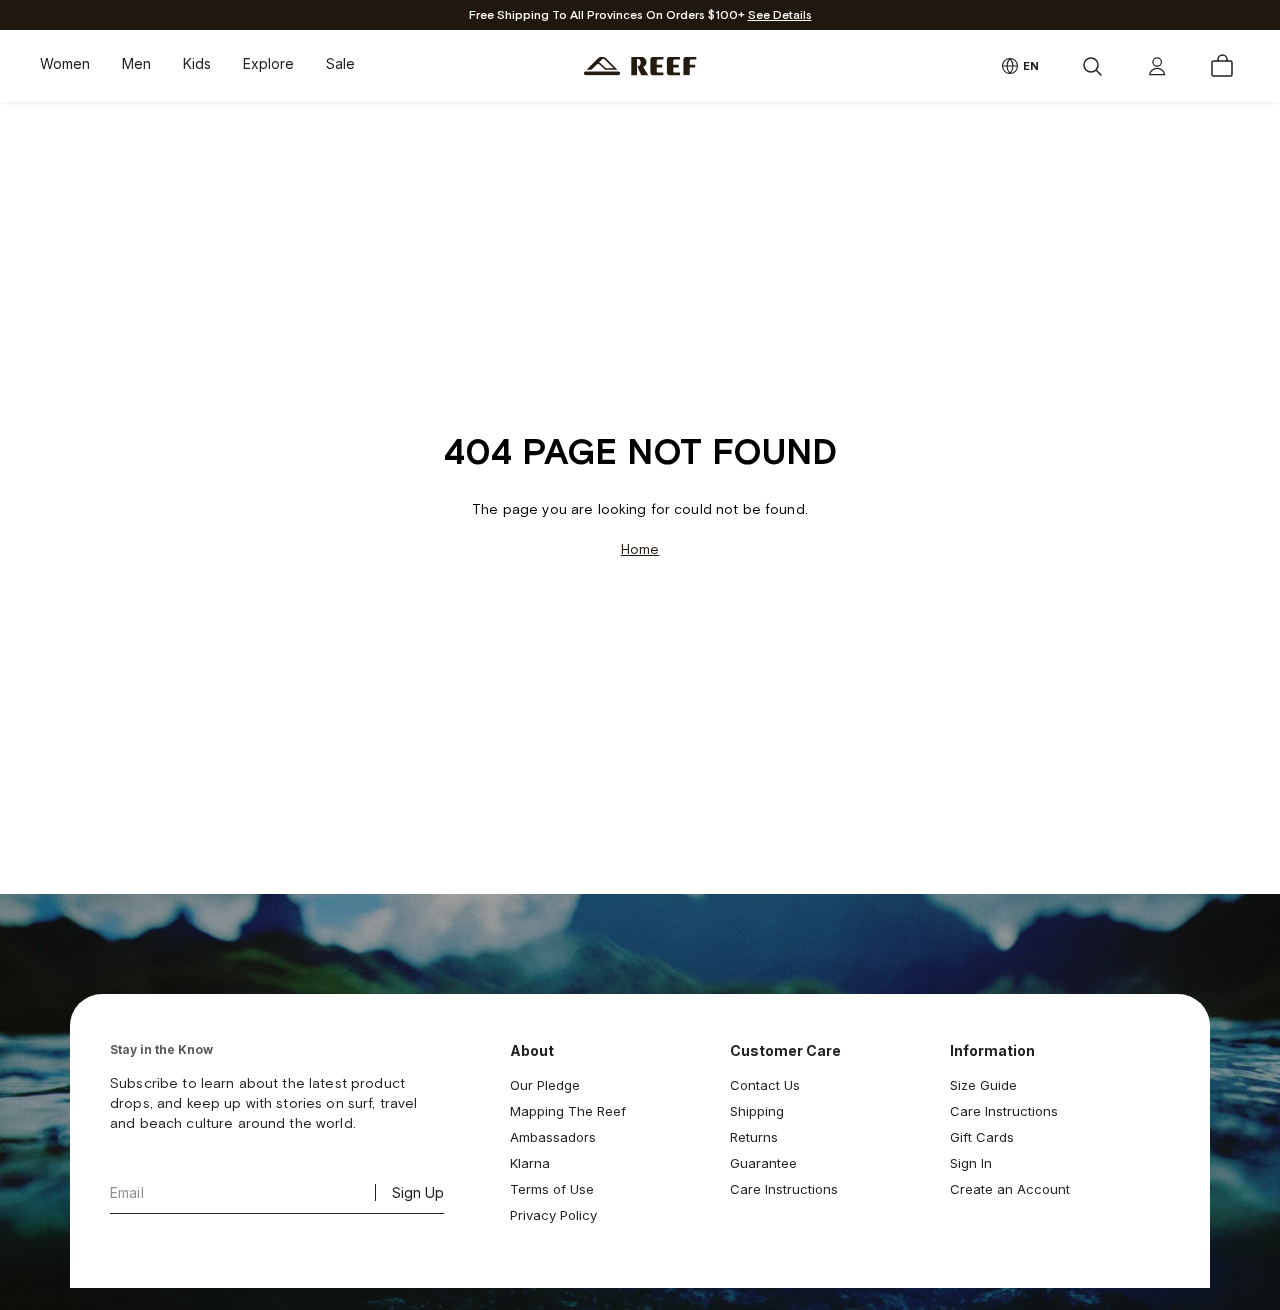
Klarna (530, 1163)
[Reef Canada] (640, 66)
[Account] (1157, 66)
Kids (197, 63)
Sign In (971, 1163)
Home (640, 549)
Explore (268, 63)
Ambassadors (553, 1137)
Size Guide (983, 1085)
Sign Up (418, 1192)
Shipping (757, 1111)
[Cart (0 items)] (1222, 66)
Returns (754, 1137)
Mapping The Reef (568, 1111)
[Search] (1092, 66)
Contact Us (765, 1085)
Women (65, 63)
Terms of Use (552, 1189)
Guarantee (763, 1163)
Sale (340, 63)
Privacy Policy (553, 1215)
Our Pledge (545, 1085)
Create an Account (1010, 1189)
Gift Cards (982, 1137)
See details (780, 15)
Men (136, 63)
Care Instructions (784, 1189)
